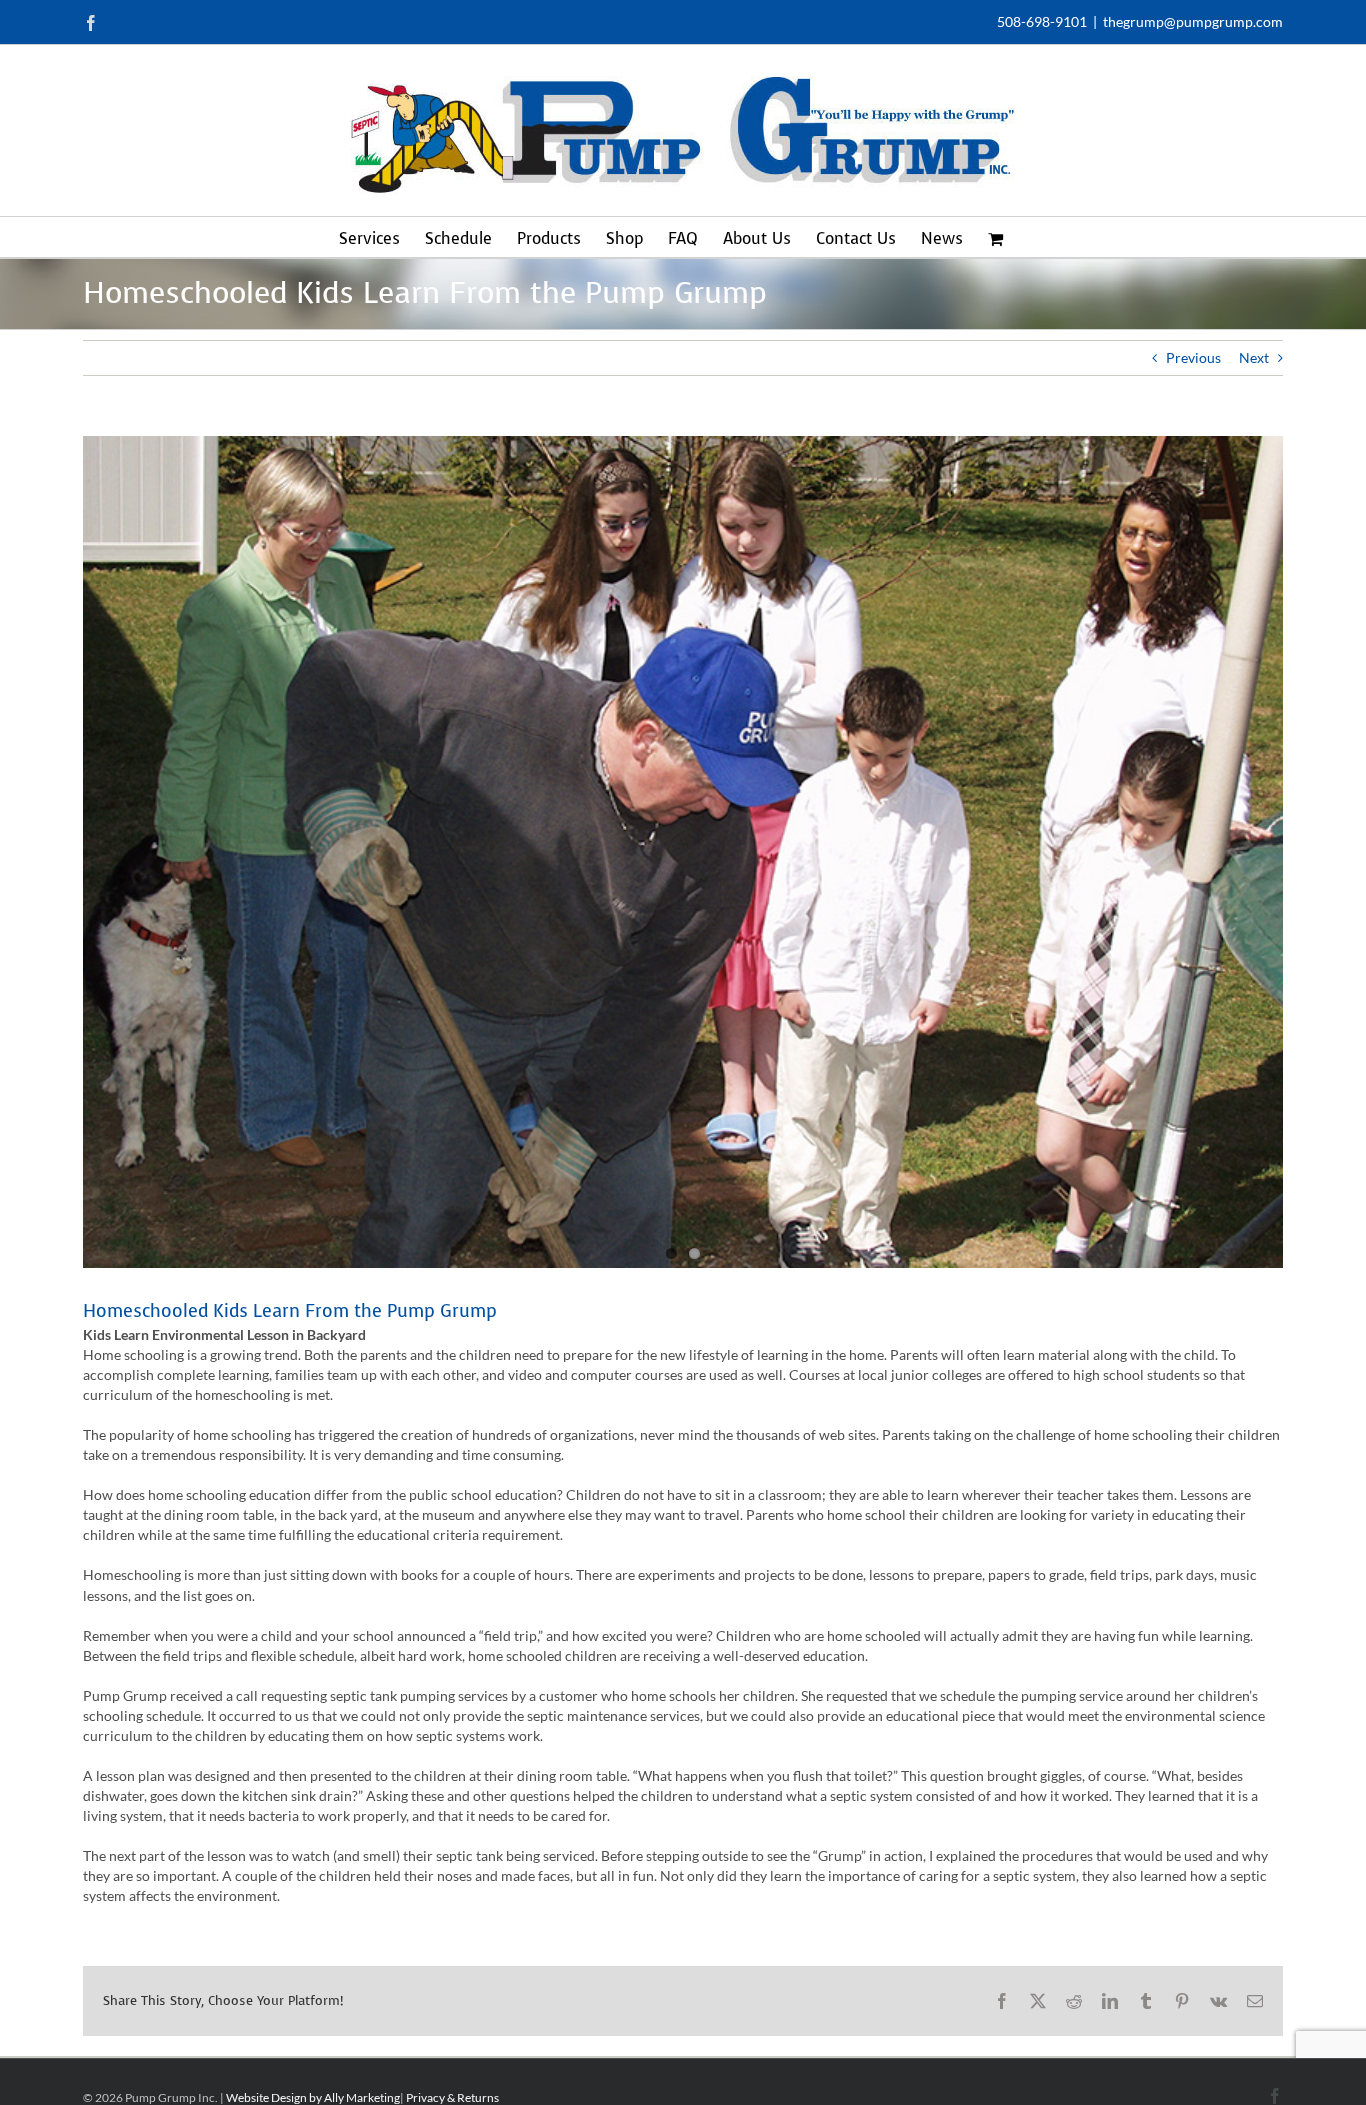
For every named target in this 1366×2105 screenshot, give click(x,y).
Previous (1193, 357)
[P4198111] (683, 852)
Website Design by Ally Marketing (313, 2097)
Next (1254, 357)
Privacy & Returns (452, 2097)
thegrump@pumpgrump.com (1193, 21)
